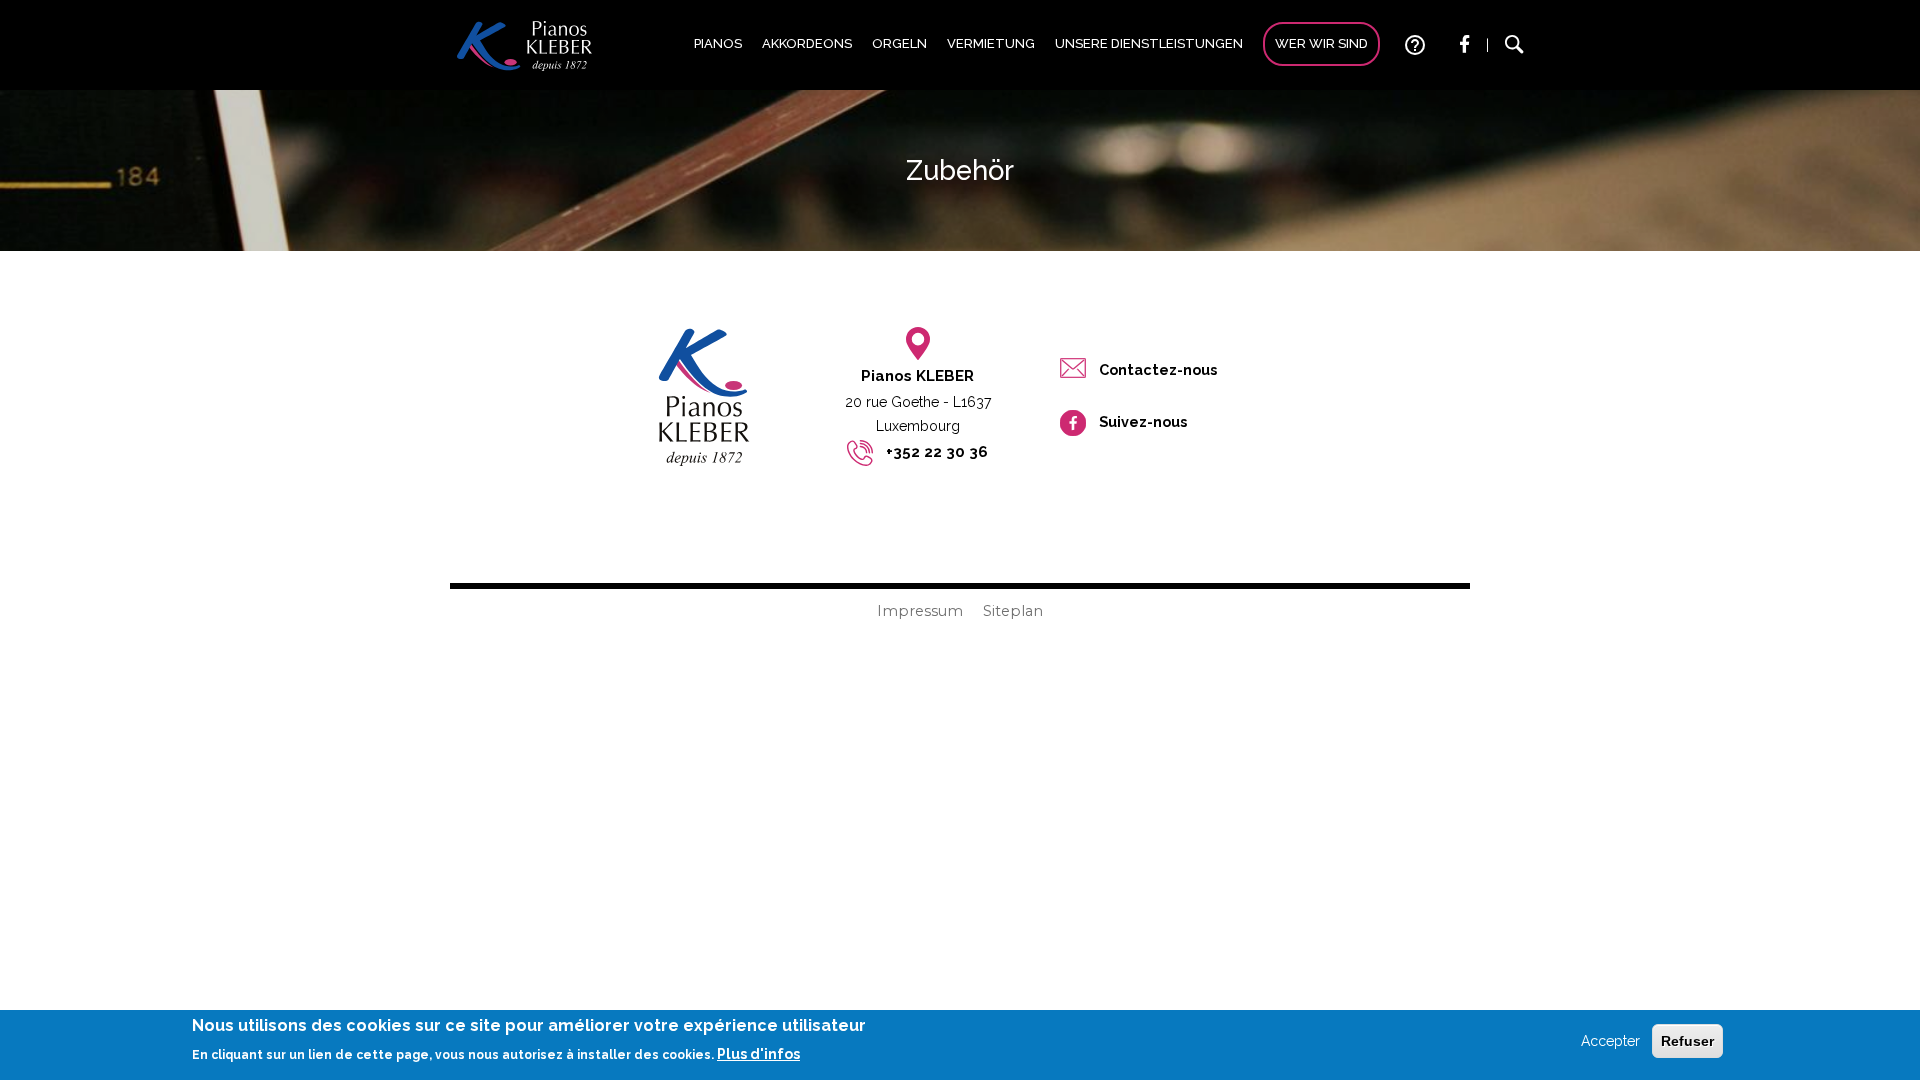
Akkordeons (807, 43)
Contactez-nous (1158, 369)
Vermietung (991, 43)
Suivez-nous (1143, 421)
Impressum (920, 611)
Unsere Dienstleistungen (1149, 43)
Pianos (718, 43)
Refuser (1687, 1041)
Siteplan (1013, 611)
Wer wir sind (1321, 43)
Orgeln (899, 43)
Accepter (1610, 1041)
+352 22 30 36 (937, 452)
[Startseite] (525, 45)
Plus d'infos (758, 1054)
